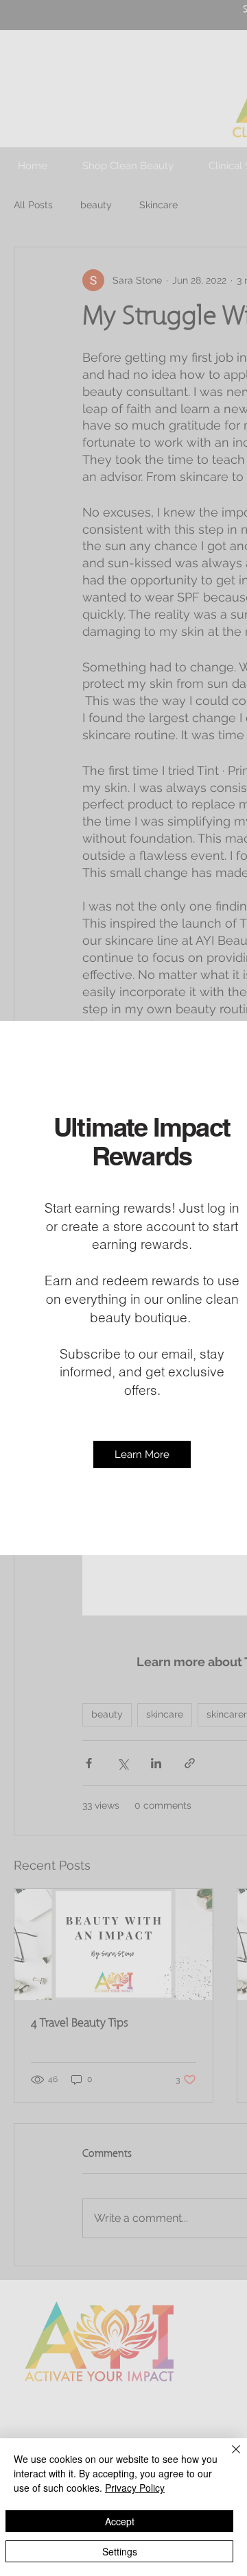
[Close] (228, 2457)
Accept (120, 2521)
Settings (120, 2551)
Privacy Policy (135, 2488)
